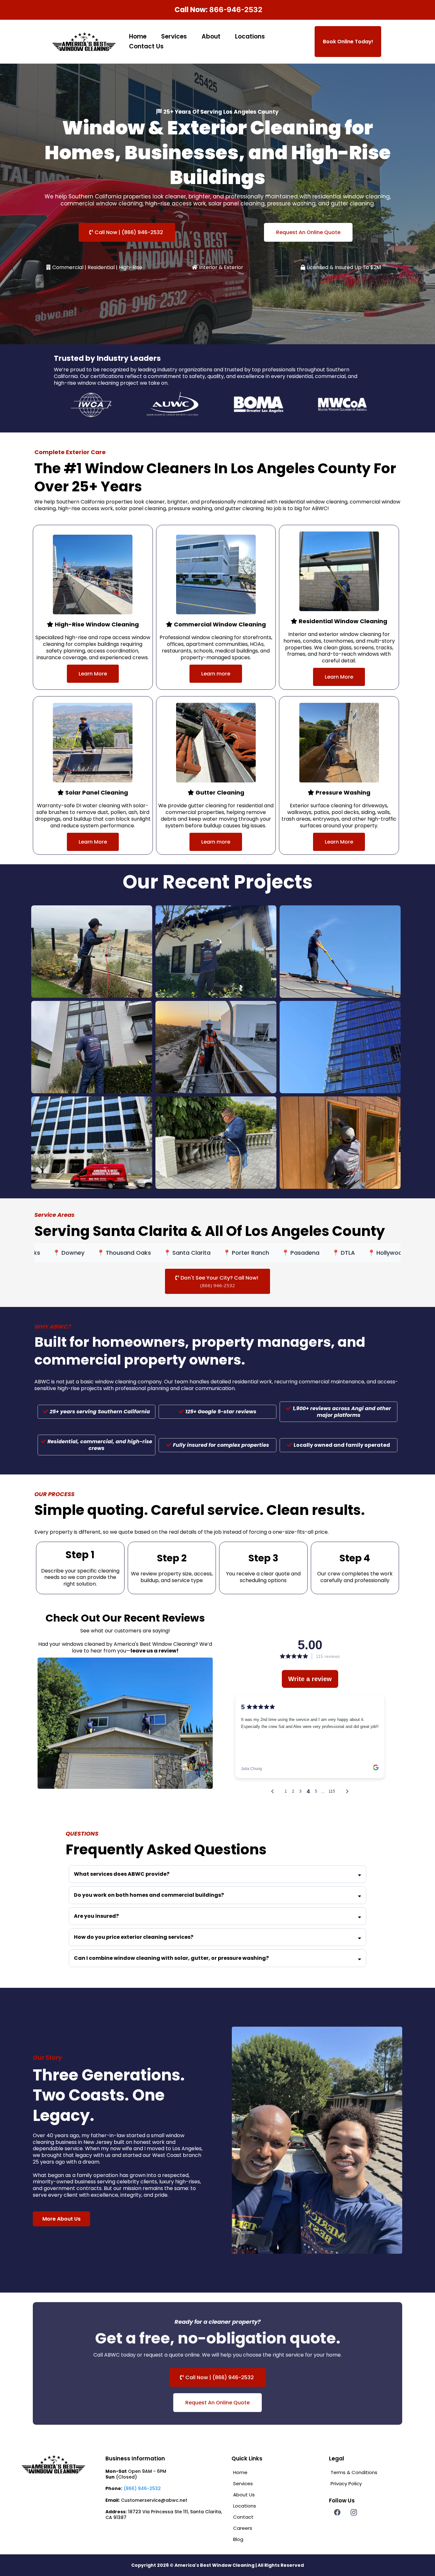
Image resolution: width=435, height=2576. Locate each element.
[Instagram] (354, 2512)
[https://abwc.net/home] (84, 42)
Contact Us (146, 46)
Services (174, 36)
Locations (250, 36)
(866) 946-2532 (142, 2488)
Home (138, 36)
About (211, 36)
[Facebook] (337, 2512)
